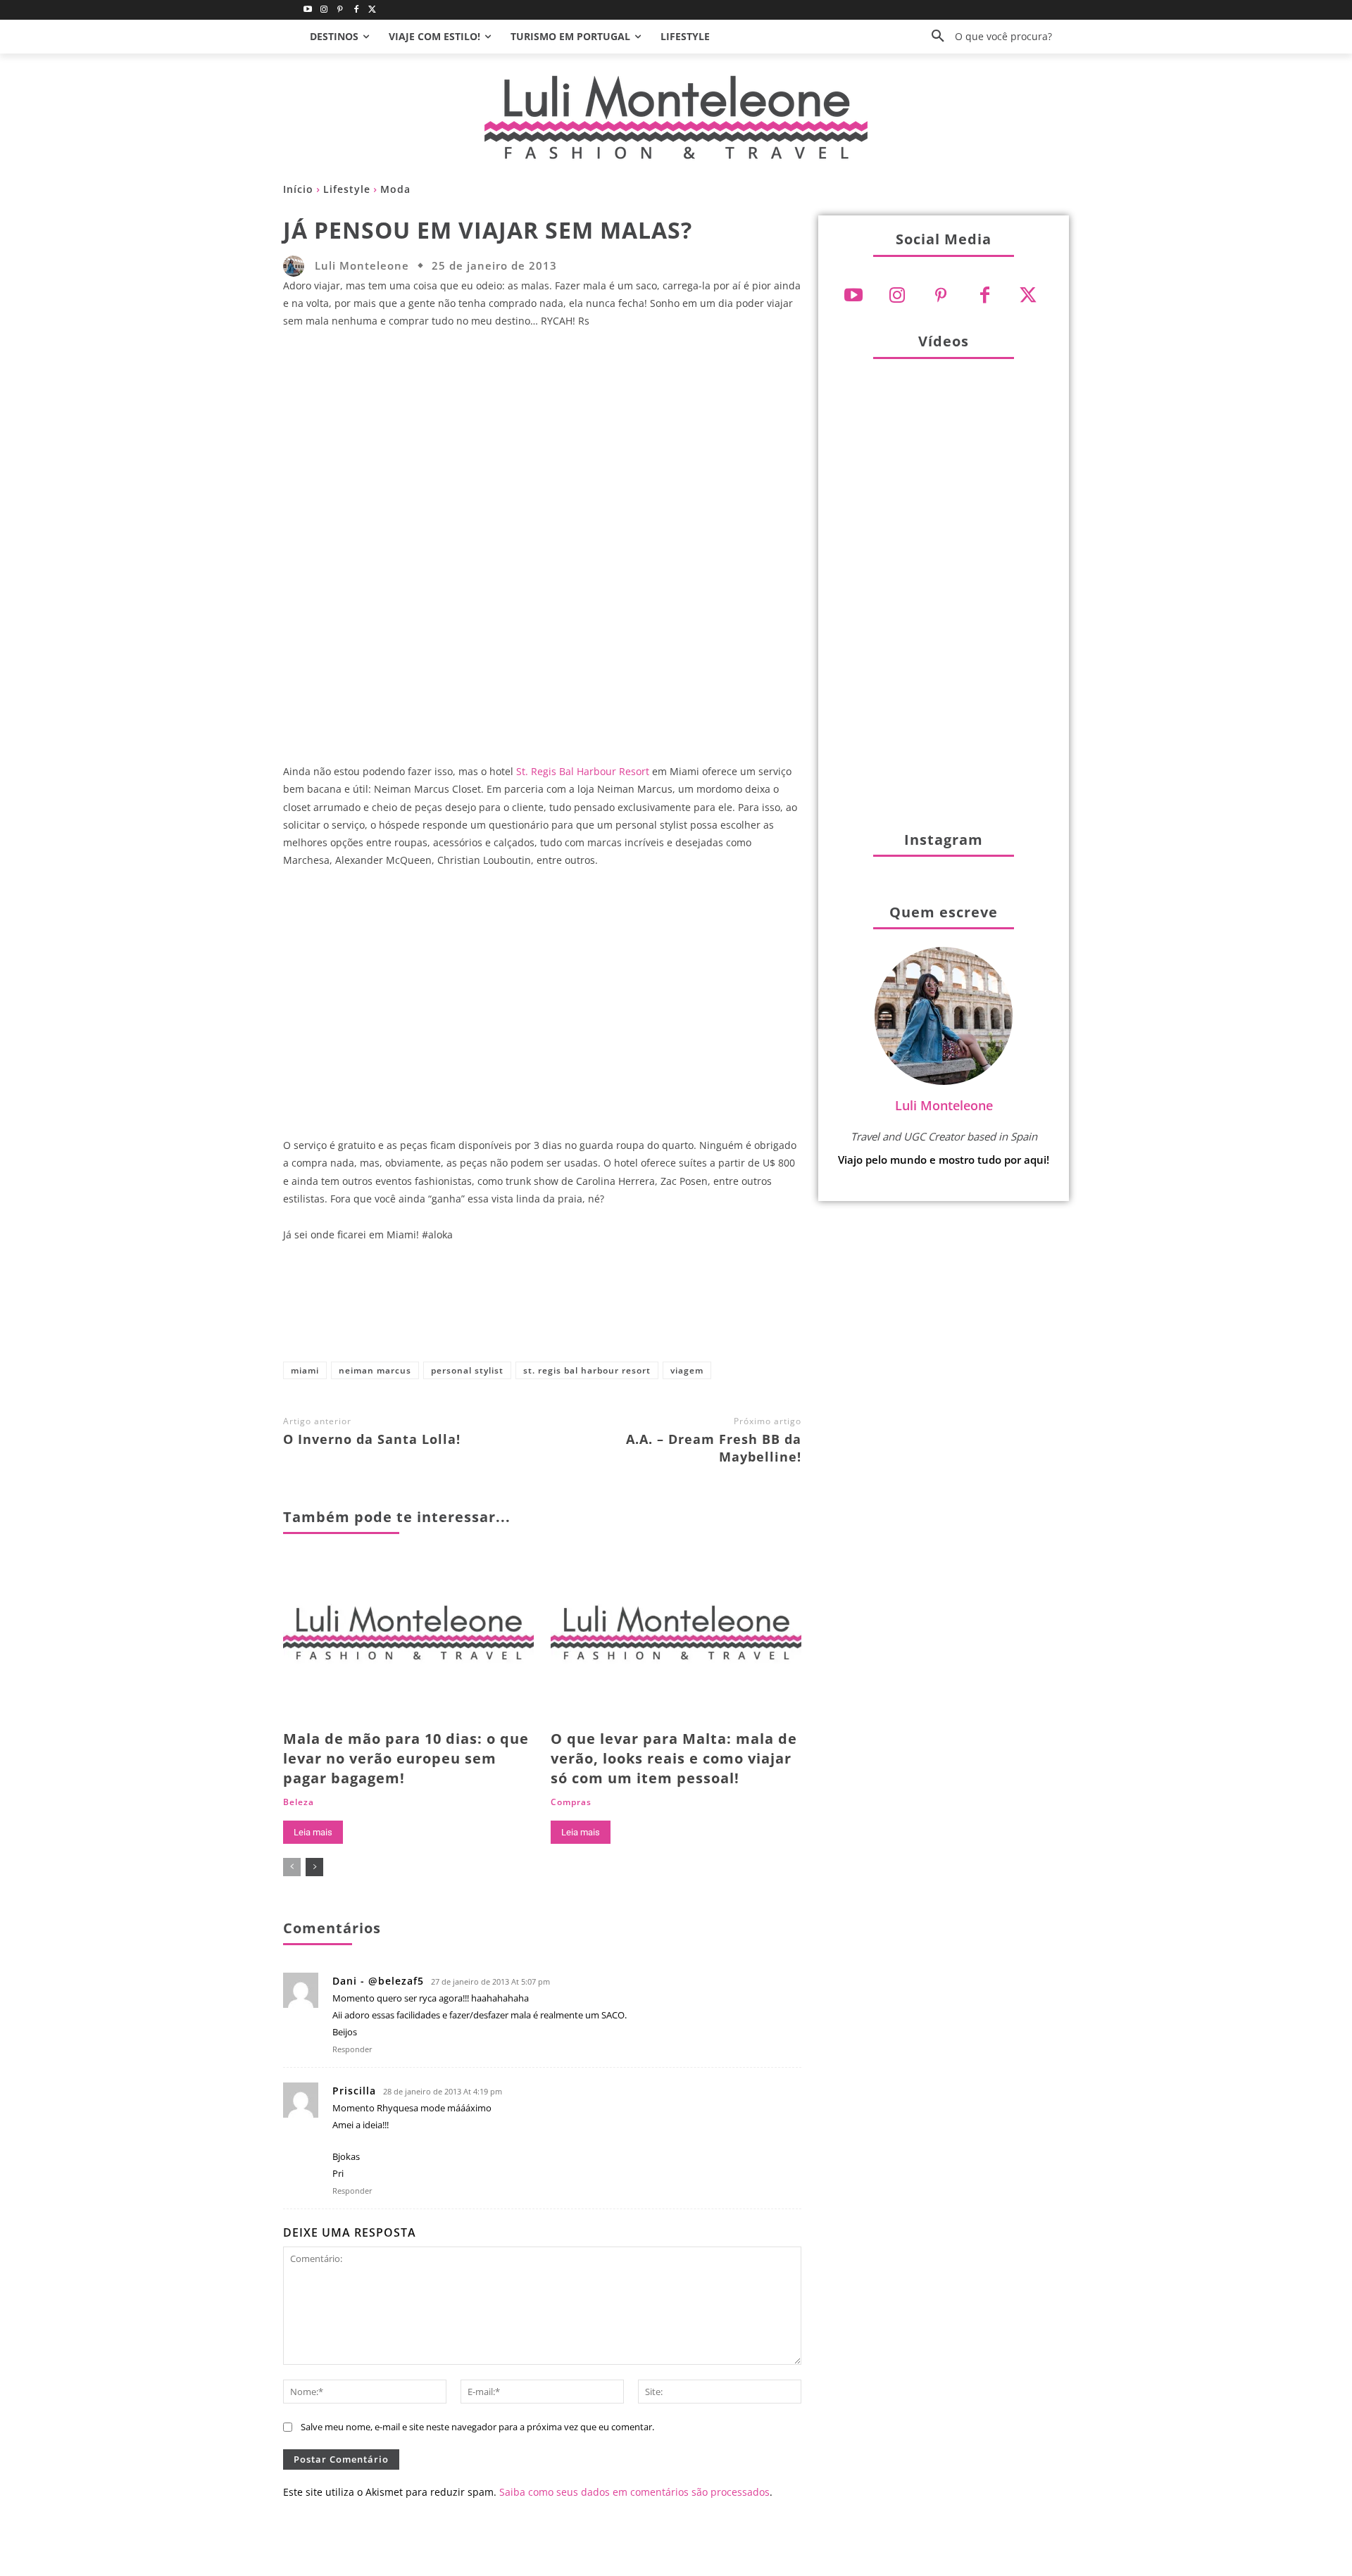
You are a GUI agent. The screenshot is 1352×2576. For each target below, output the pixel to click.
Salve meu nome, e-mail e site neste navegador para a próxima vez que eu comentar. (477, 2427)
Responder (352, 2049)
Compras (571, 1802)
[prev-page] (292, 1867)
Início (298, 189)
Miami (305, 1370)
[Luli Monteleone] (297, 266)
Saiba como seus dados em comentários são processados (634, 2492)
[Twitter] (372, 10)
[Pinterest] (340, 10)
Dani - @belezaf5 (378, 1981)
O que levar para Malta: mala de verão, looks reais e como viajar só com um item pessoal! (674, 1758)
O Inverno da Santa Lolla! (372, 1439)
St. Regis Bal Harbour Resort (583, 771)
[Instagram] (324, 10)
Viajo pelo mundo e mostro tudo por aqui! (944, 1160)
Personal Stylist (467, 1370)
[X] (536, 1308)
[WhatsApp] (629, 1308)
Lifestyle (347, 189)
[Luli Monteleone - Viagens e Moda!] (676, 117)
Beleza (299, 1802)
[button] (987, 37)
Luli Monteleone (362, 266)
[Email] (675, 1308)
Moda (395, 189)
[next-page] (314, 1867)
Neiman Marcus (375, 1370)
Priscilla (354, 2091)
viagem (687, 1370)
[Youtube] (308, 10)
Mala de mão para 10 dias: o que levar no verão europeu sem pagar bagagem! (406, 1758)
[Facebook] (356, 10)
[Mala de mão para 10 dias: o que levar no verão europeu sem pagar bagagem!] (408, 1639)
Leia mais (313, 1832)
